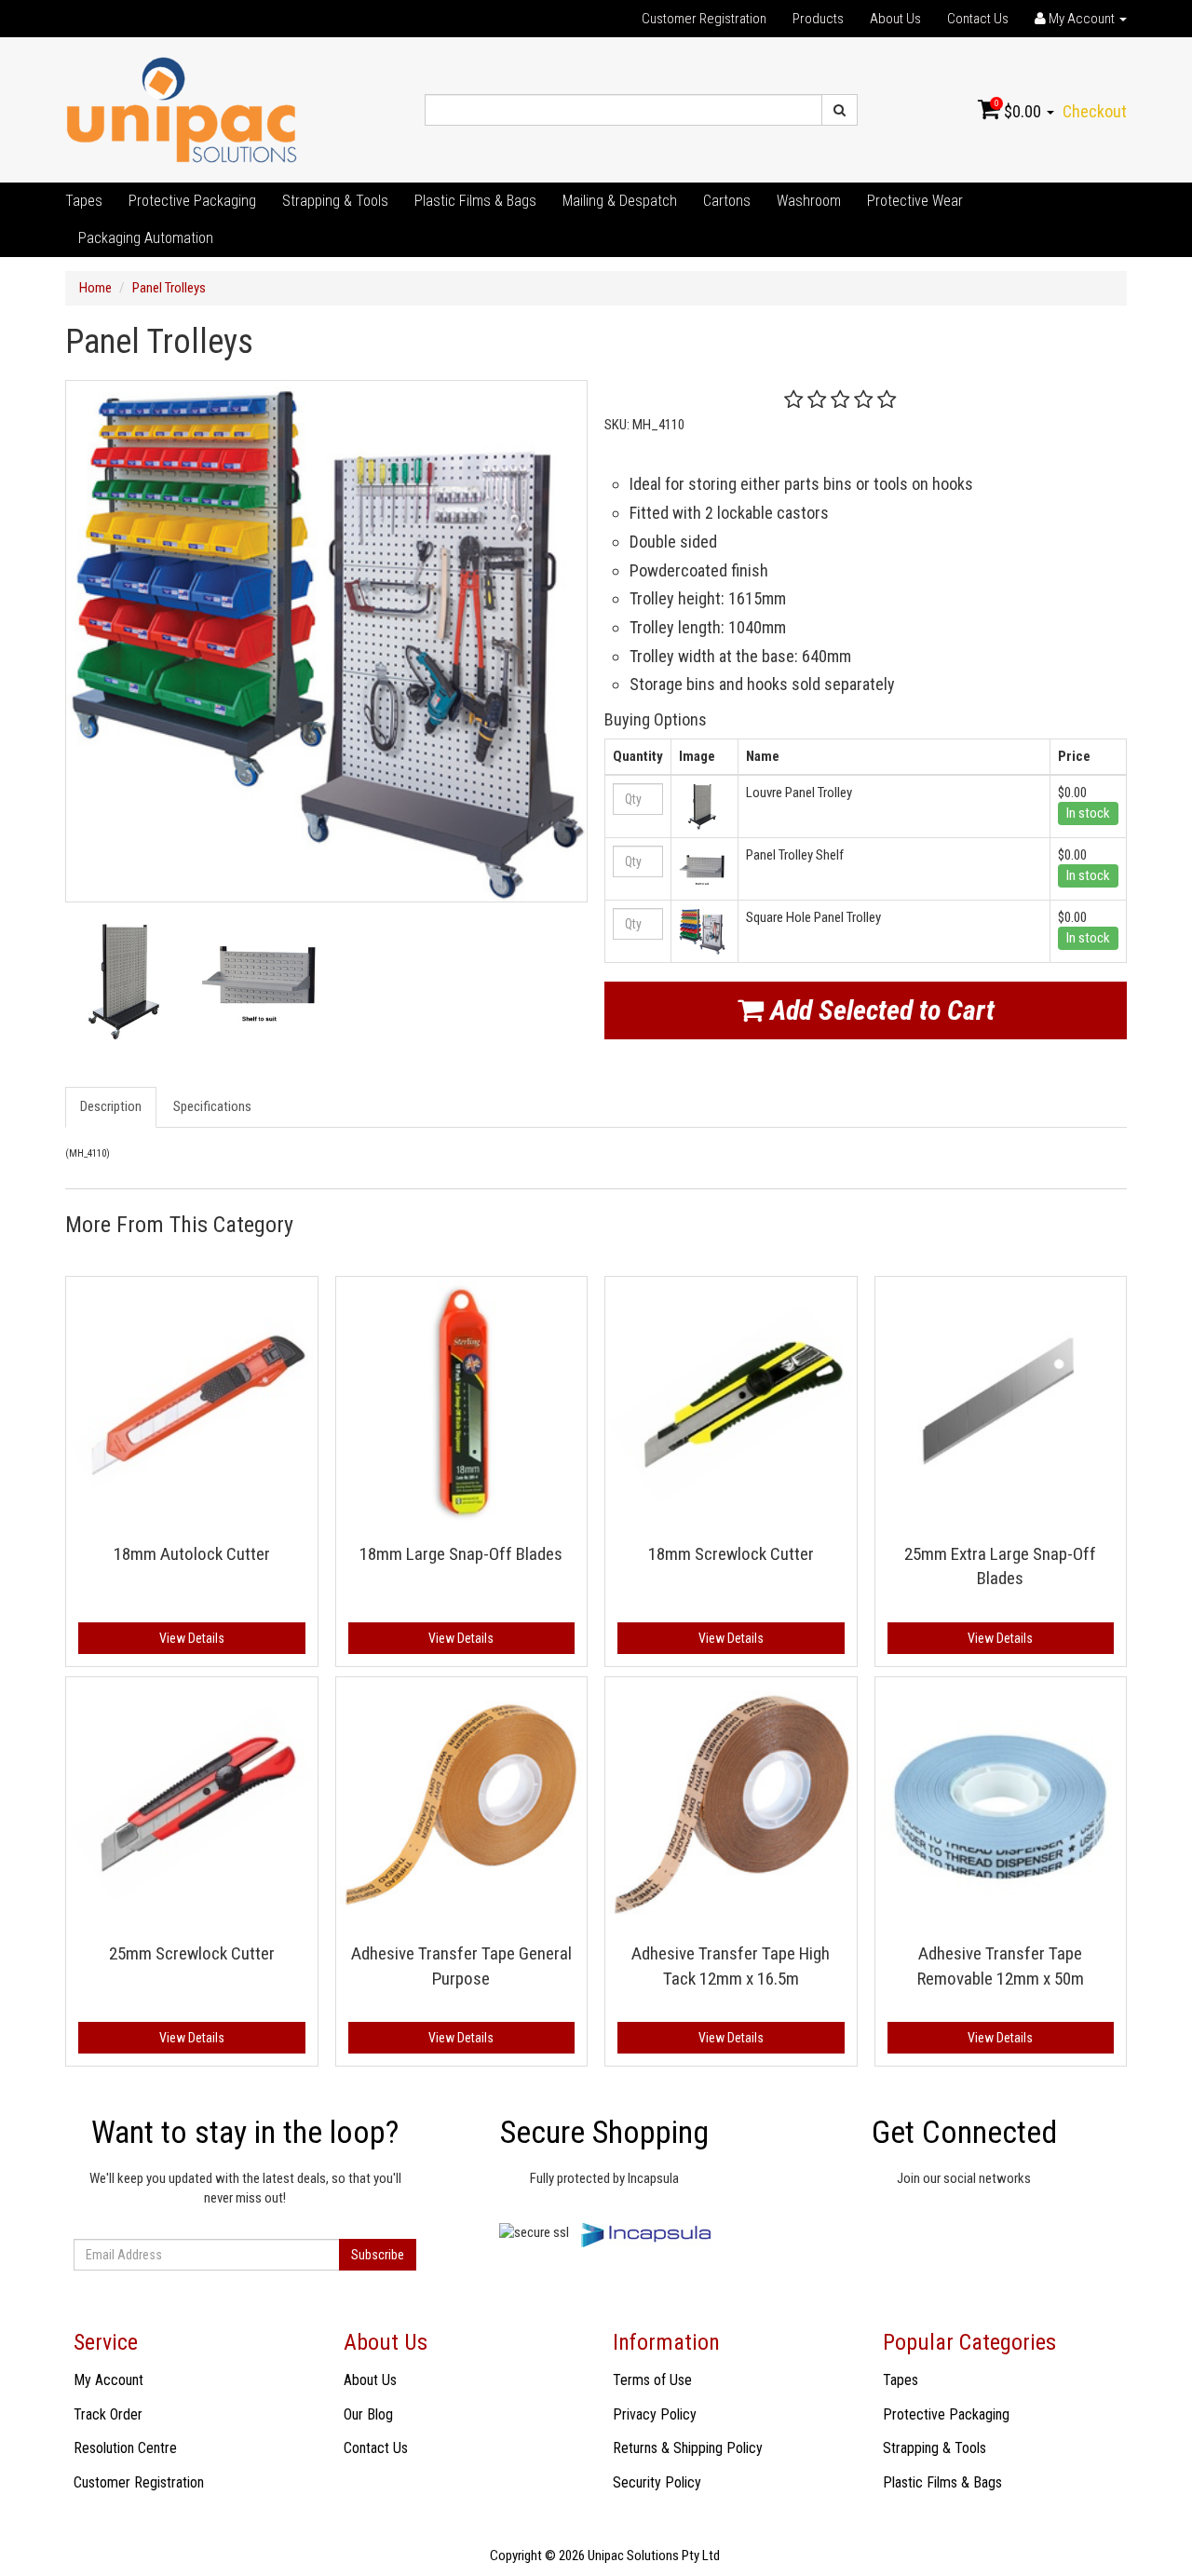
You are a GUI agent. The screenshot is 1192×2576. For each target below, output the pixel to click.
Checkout (1095, 111)
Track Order (108, 2414)
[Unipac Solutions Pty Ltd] (182, 109)
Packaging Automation (146, 238)
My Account (108, 2380)
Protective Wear (915, 201)
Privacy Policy (655, 2414)
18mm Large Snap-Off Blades (461, 1554)
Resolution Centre (125, 2448)
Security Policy (657, 2482)
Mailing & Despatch (620, 201)
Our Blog (368, 2414)
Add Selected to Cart (879, 1010)
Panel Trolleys (169, 288)
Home (95, 288)
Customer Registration (704, 19)
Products (818, 19)
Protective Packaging (192, 201)
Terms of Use (652, 2380)
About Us (895, 19)
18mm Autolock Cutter (192, 1554)
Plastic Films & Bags (475, 201)
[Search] (840, 110)
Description (111, 1106)
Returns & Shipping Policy (688, 2448)
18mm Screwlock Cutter (731, 1554)
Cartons (727, 201)
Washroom (809, 201)
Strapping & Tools (335, 201)
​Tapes (84, 201)
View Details (192, 1638)
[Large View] (124, 981)
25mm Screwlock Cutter (192, 1953)
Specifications (212, 1106)
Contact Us (978, 19)
